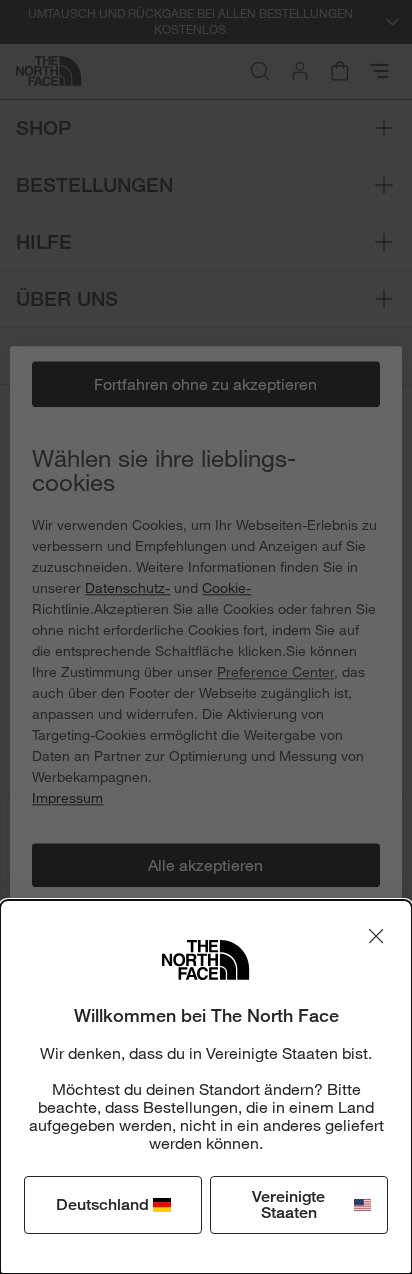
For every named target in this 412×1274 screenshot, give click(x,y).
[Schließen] (376, 936)
